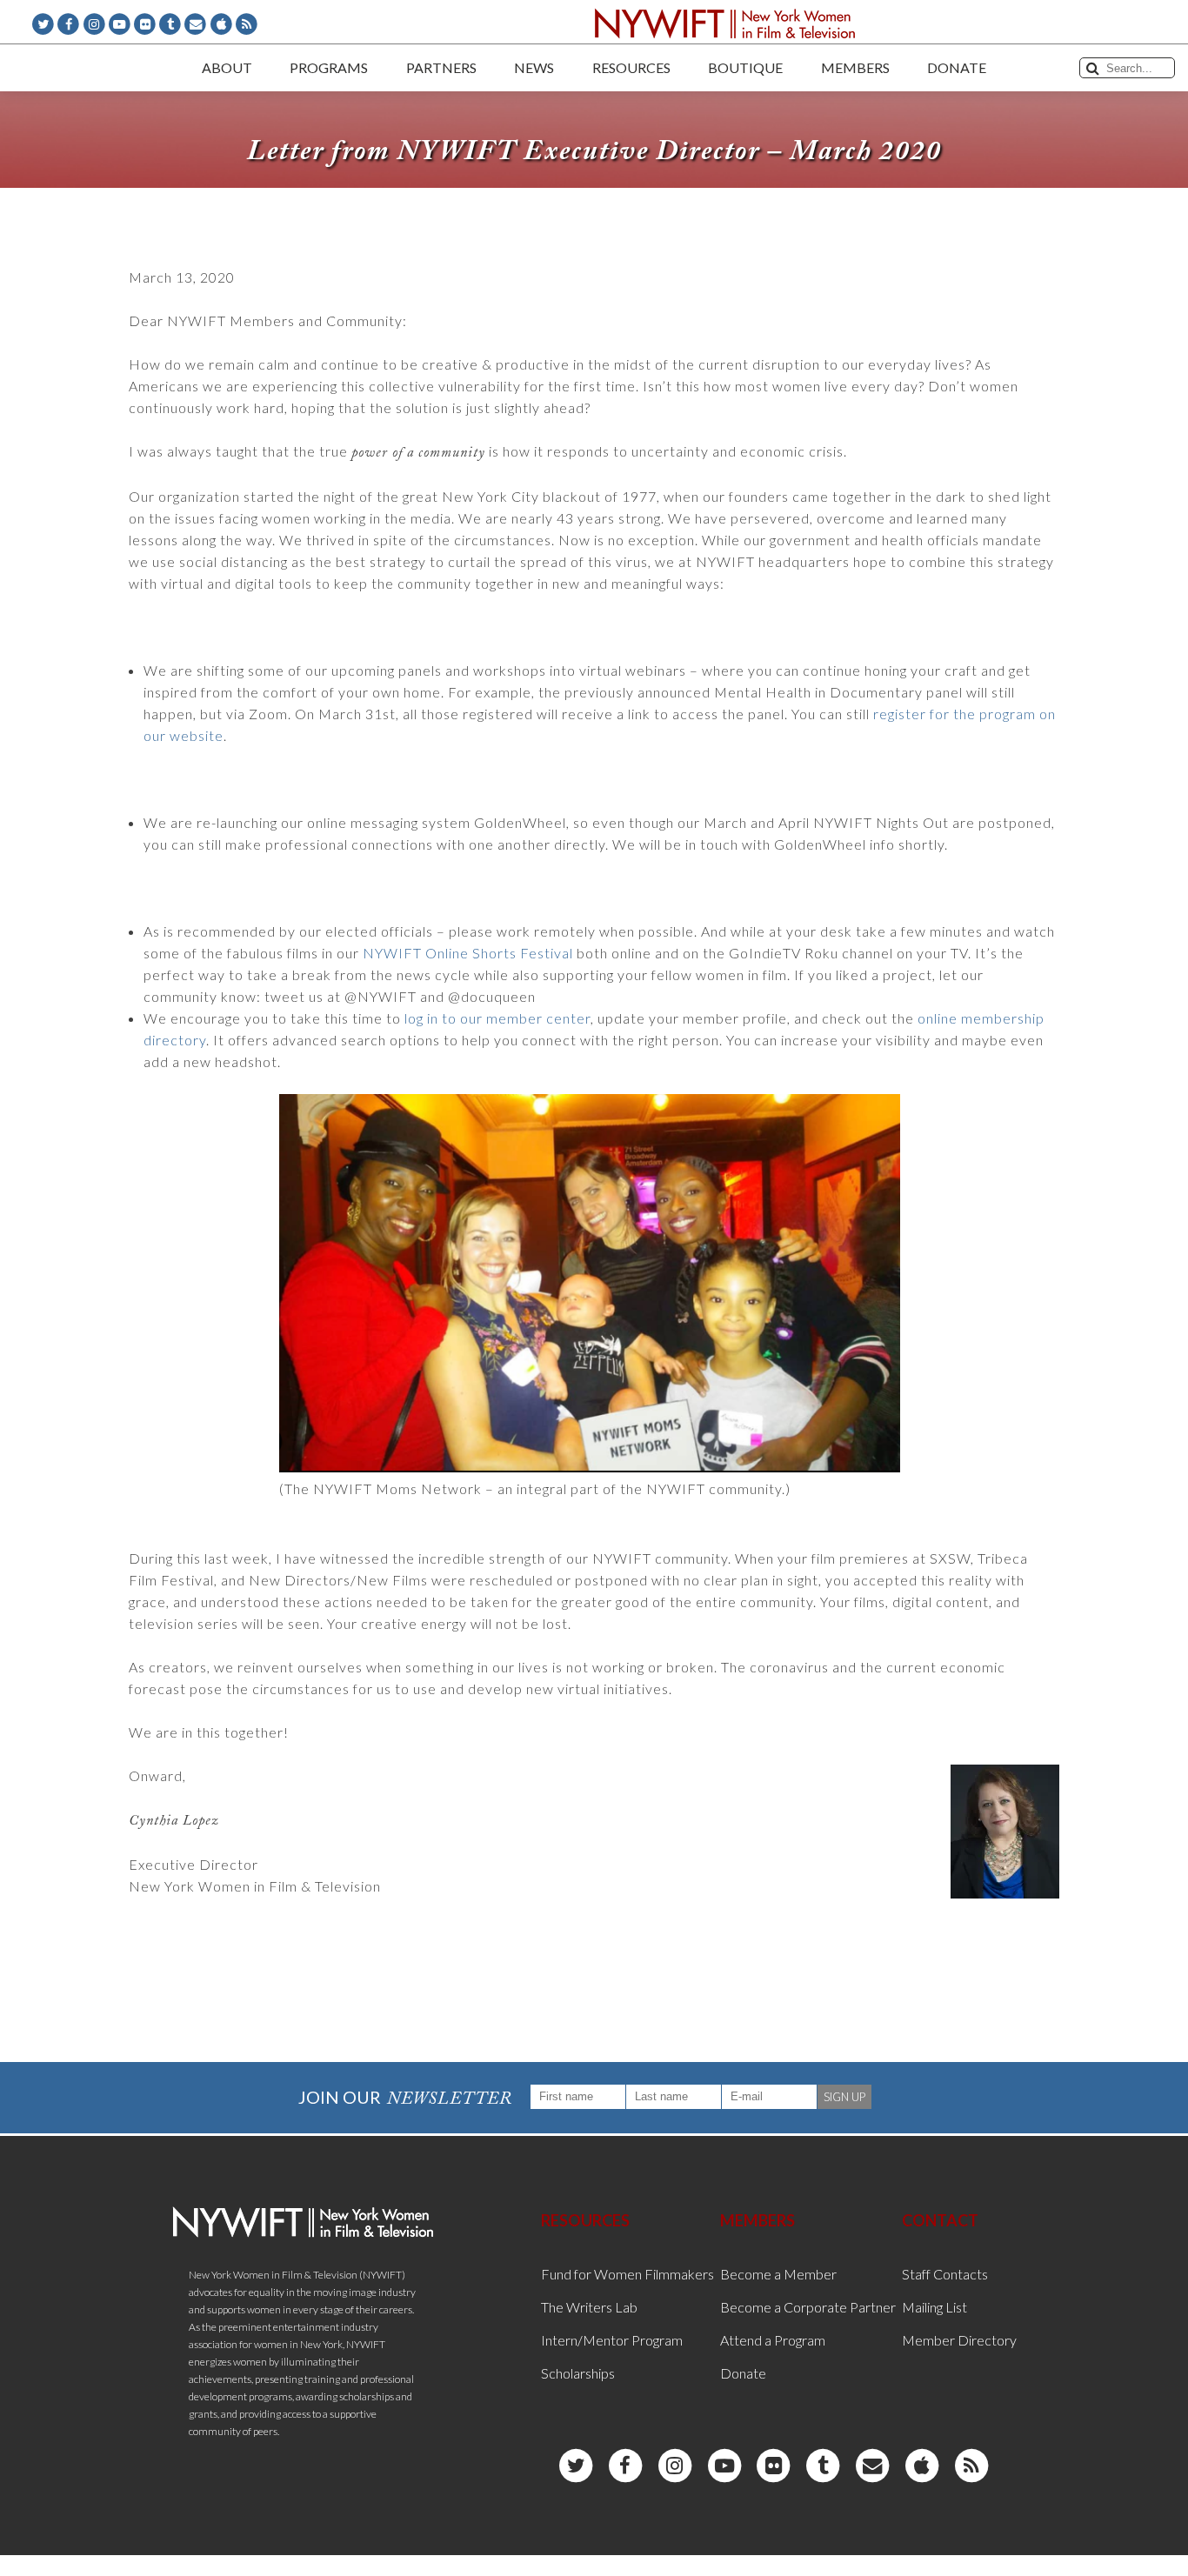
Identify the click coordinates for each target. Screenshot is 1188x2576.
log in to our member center (497, 1018)
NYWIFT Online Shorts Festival (468, 953)
